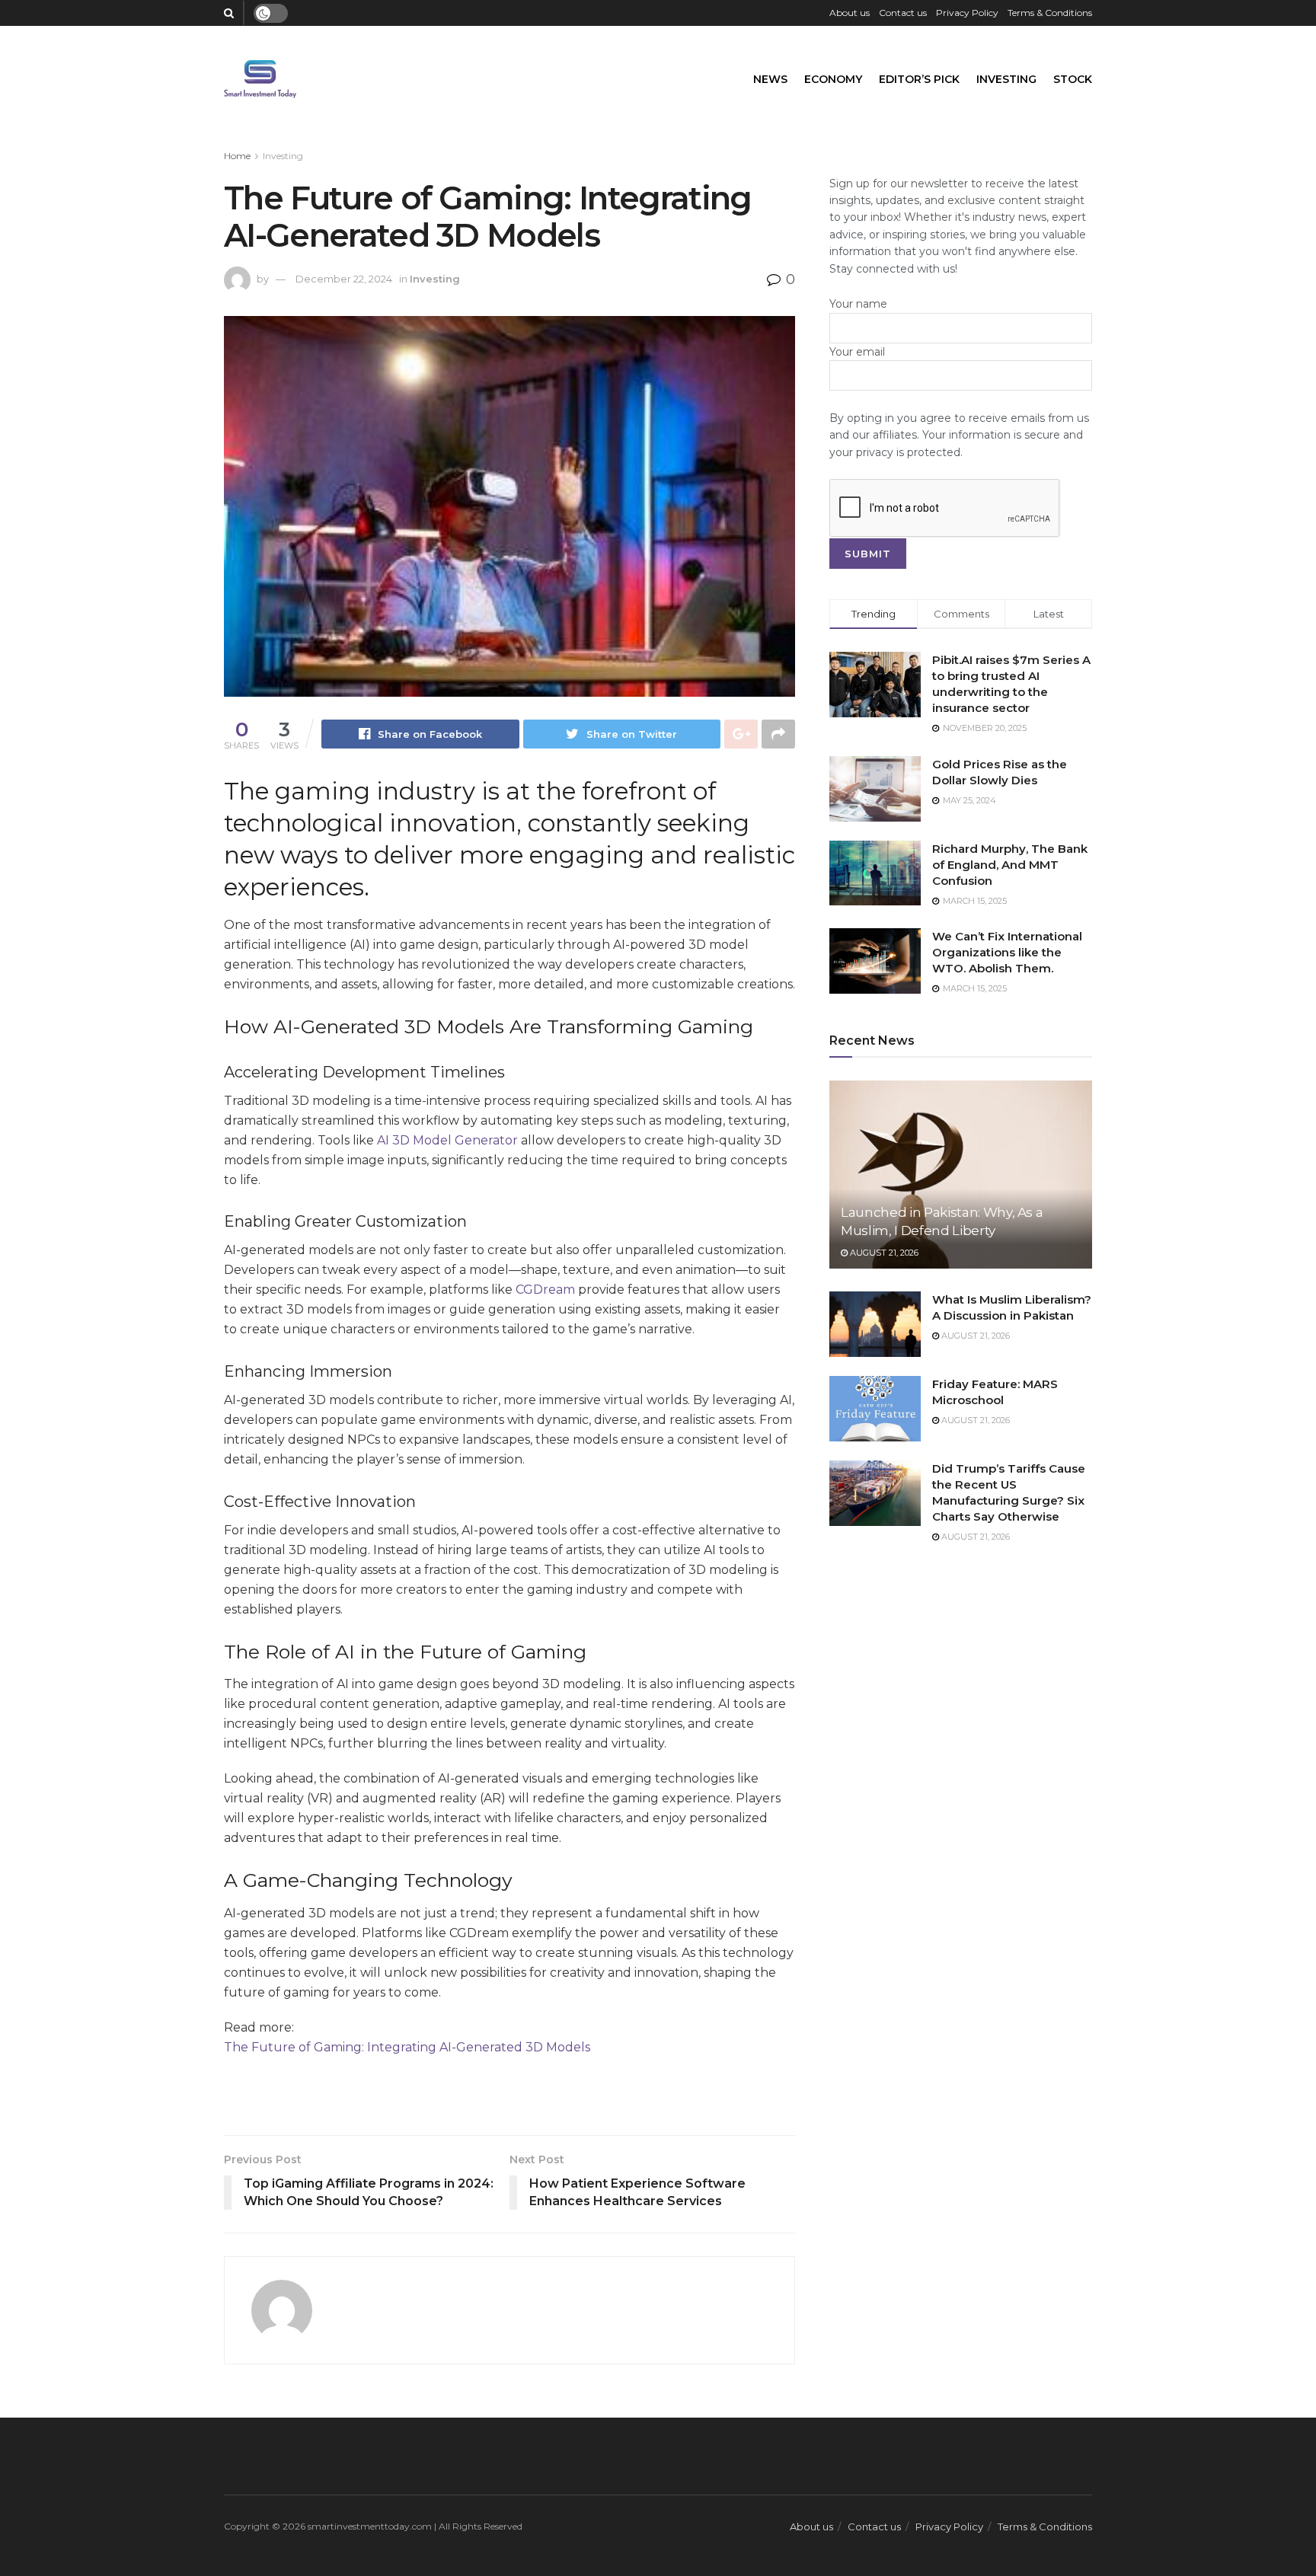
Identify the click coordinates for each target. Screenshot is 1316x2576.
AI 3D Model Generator (447, 1140)
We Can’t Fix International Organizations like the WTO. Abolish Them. (1007, 952)
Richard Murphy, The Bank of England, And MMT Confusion (1010, 865)
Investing (1006, 79)
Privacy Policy (967, 13)
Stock (1073, 79)
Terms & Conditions (1050, 13)
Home (237, 156)
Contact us (903, 13)
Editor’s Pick (919, 79)
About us (850, 13)
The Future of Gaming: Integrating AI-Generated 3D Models (407, 2047)
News (770, 79)
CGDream (545, 1290)
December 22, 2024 (344, 279)
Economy (833, 79)
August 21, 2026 (883, 1253)
